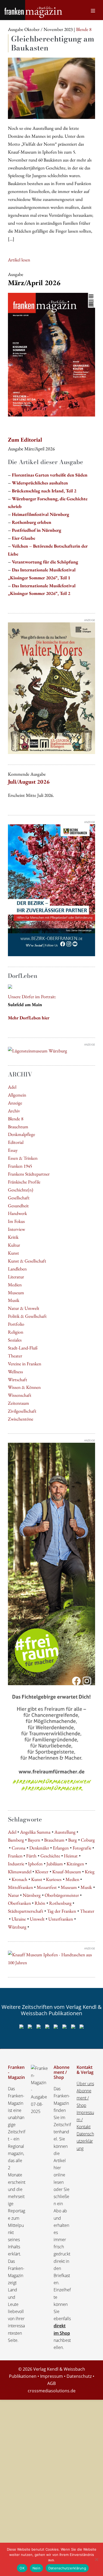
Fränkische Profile (24, 1182)
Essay (13, 1150)
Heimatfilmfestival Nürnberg (41, 514)
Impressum (51, 2376)
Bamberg (16, 1840)
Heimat (71, 1856)
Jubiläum (55, 1864)
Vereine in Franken (25, 1364)
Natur (13, 1895)
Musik (14, 1300)
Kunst (13, 1253)
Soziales (15, 1340)
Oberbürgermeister (62, 1895)
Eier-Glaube (24, 538)
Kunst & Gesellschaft (27, 1261)
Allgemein (17, 1095)
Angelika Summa (35, 1832)
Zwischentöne (21, 1419)
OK (22, 2568)
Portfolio (16, 1324)
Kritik (13, 1237)
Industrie (16, 1864)
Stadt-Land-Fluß (23, 1348)
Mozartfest (47, 1887)
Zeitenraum (18, 1403)
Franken (15, 1856)
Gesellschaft (19, 1198)
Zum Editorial (25, 440)
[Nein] (96, 2559)
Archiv (14, 1111)
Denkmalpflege (22, 1134)
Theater (15, 1356)
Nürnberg (32, 1895)
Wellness (15, 1372)
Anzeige (15, 1103)
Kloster (42, 1872)
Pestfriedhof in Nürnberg (37, 530)
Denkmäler (39, 1848)
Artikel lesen (19, 260)
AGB (51, 2383)
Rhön (40, 1903)
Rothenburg (60, 1903)
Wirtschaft (18, 1379)
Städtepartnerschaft (26, 1911)
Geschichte (50, 1856)
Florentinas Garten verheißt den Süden (50, 475)
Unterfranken (61, 1919)
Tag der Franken (62, 1911)
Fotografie (82, 1848)
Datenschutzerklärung (85, 2141)
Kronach (19, 1879)
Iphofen (35, 1864)
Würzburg (17, 1927)
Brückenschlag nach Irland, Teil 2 (44, 491)
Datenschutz (79, 2376)
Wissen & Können (24, 1387)
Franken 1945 (20, 1166)
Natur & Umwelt (24, 1308)
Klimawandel (20, 1872)
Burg (72, 1840)
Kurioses (54, 1879)
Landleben (17, 1269)
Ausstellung (65, 1832)
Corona (18, 1848)
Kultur (14, 1245)
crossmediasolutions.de (52, 2391)
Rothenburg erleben (32, 522)
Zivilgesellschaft (22, 1411)
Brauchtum (18, 1127)
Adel (12, 1087)
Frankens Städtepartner (29, 1174)
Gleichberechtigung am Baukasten (53, 43)
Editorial (16, 1142)
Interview (17, 1229)
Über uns (85, 2084)
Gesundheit (18, 1206)
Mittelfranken (20, 1887)
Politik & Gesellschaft (27, 1316)
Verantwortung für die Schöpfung (45, 562)
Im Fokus (16, 1221)
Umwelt (37, 1919)
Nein (36, 2568)
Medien (15, 1285)
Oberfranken (19, 1903)
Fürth (31, 1856)
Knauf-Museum (67, 1872)
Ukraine (19, 1919)
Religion (16, 1332)
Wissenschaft (20, 1395)
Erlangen (61, 1848)
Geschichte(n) (21, 1190)
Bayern (34, 1840)
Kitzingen (75, 1864)
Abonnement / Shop (84, 2098)
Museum (16, 1292)
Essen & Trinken (23, 1158)
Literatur (16, 1277)
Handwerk (17, 1213)
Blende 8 (16, 1119)
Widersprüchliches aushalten (40, 483)
